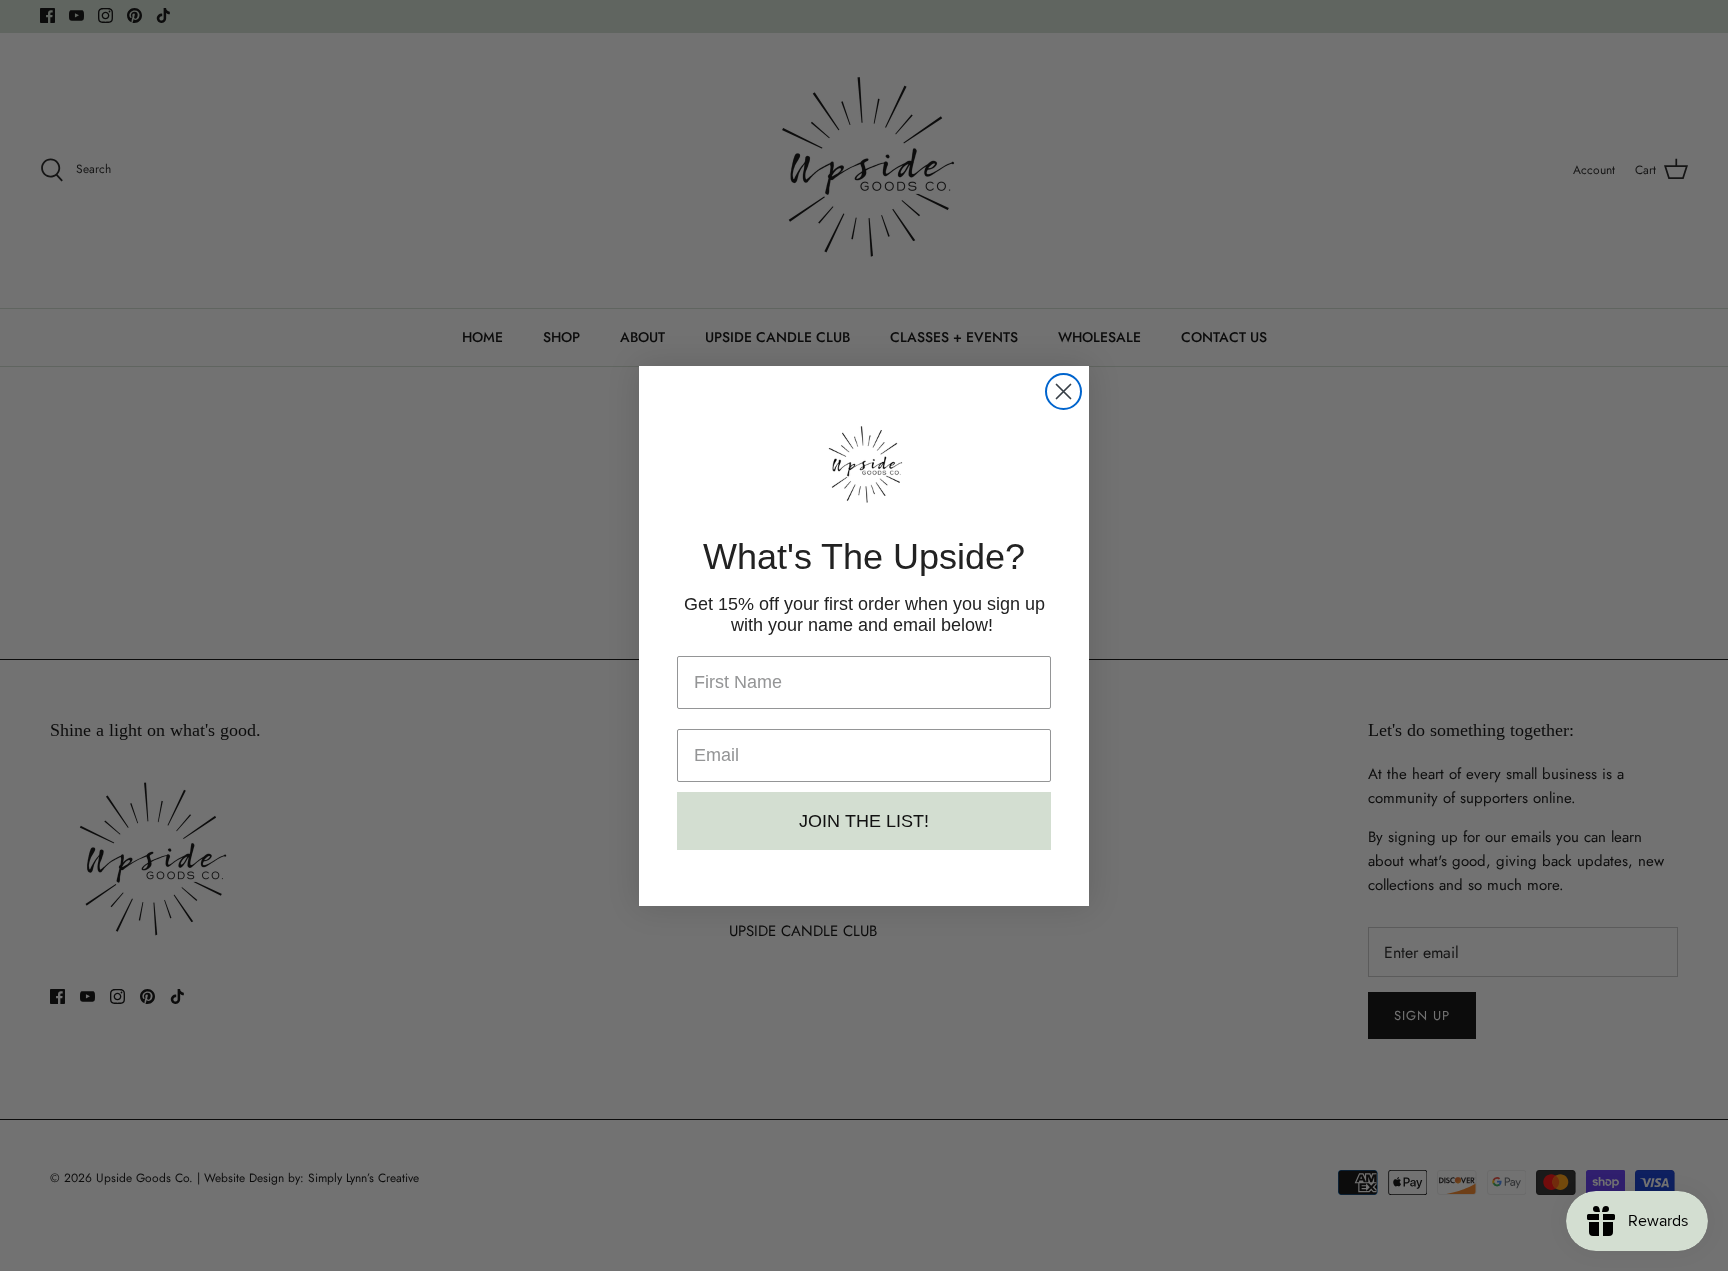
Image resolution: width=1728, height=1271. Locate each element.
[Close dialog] (1063, 391)
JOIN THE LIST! (864, 821)
